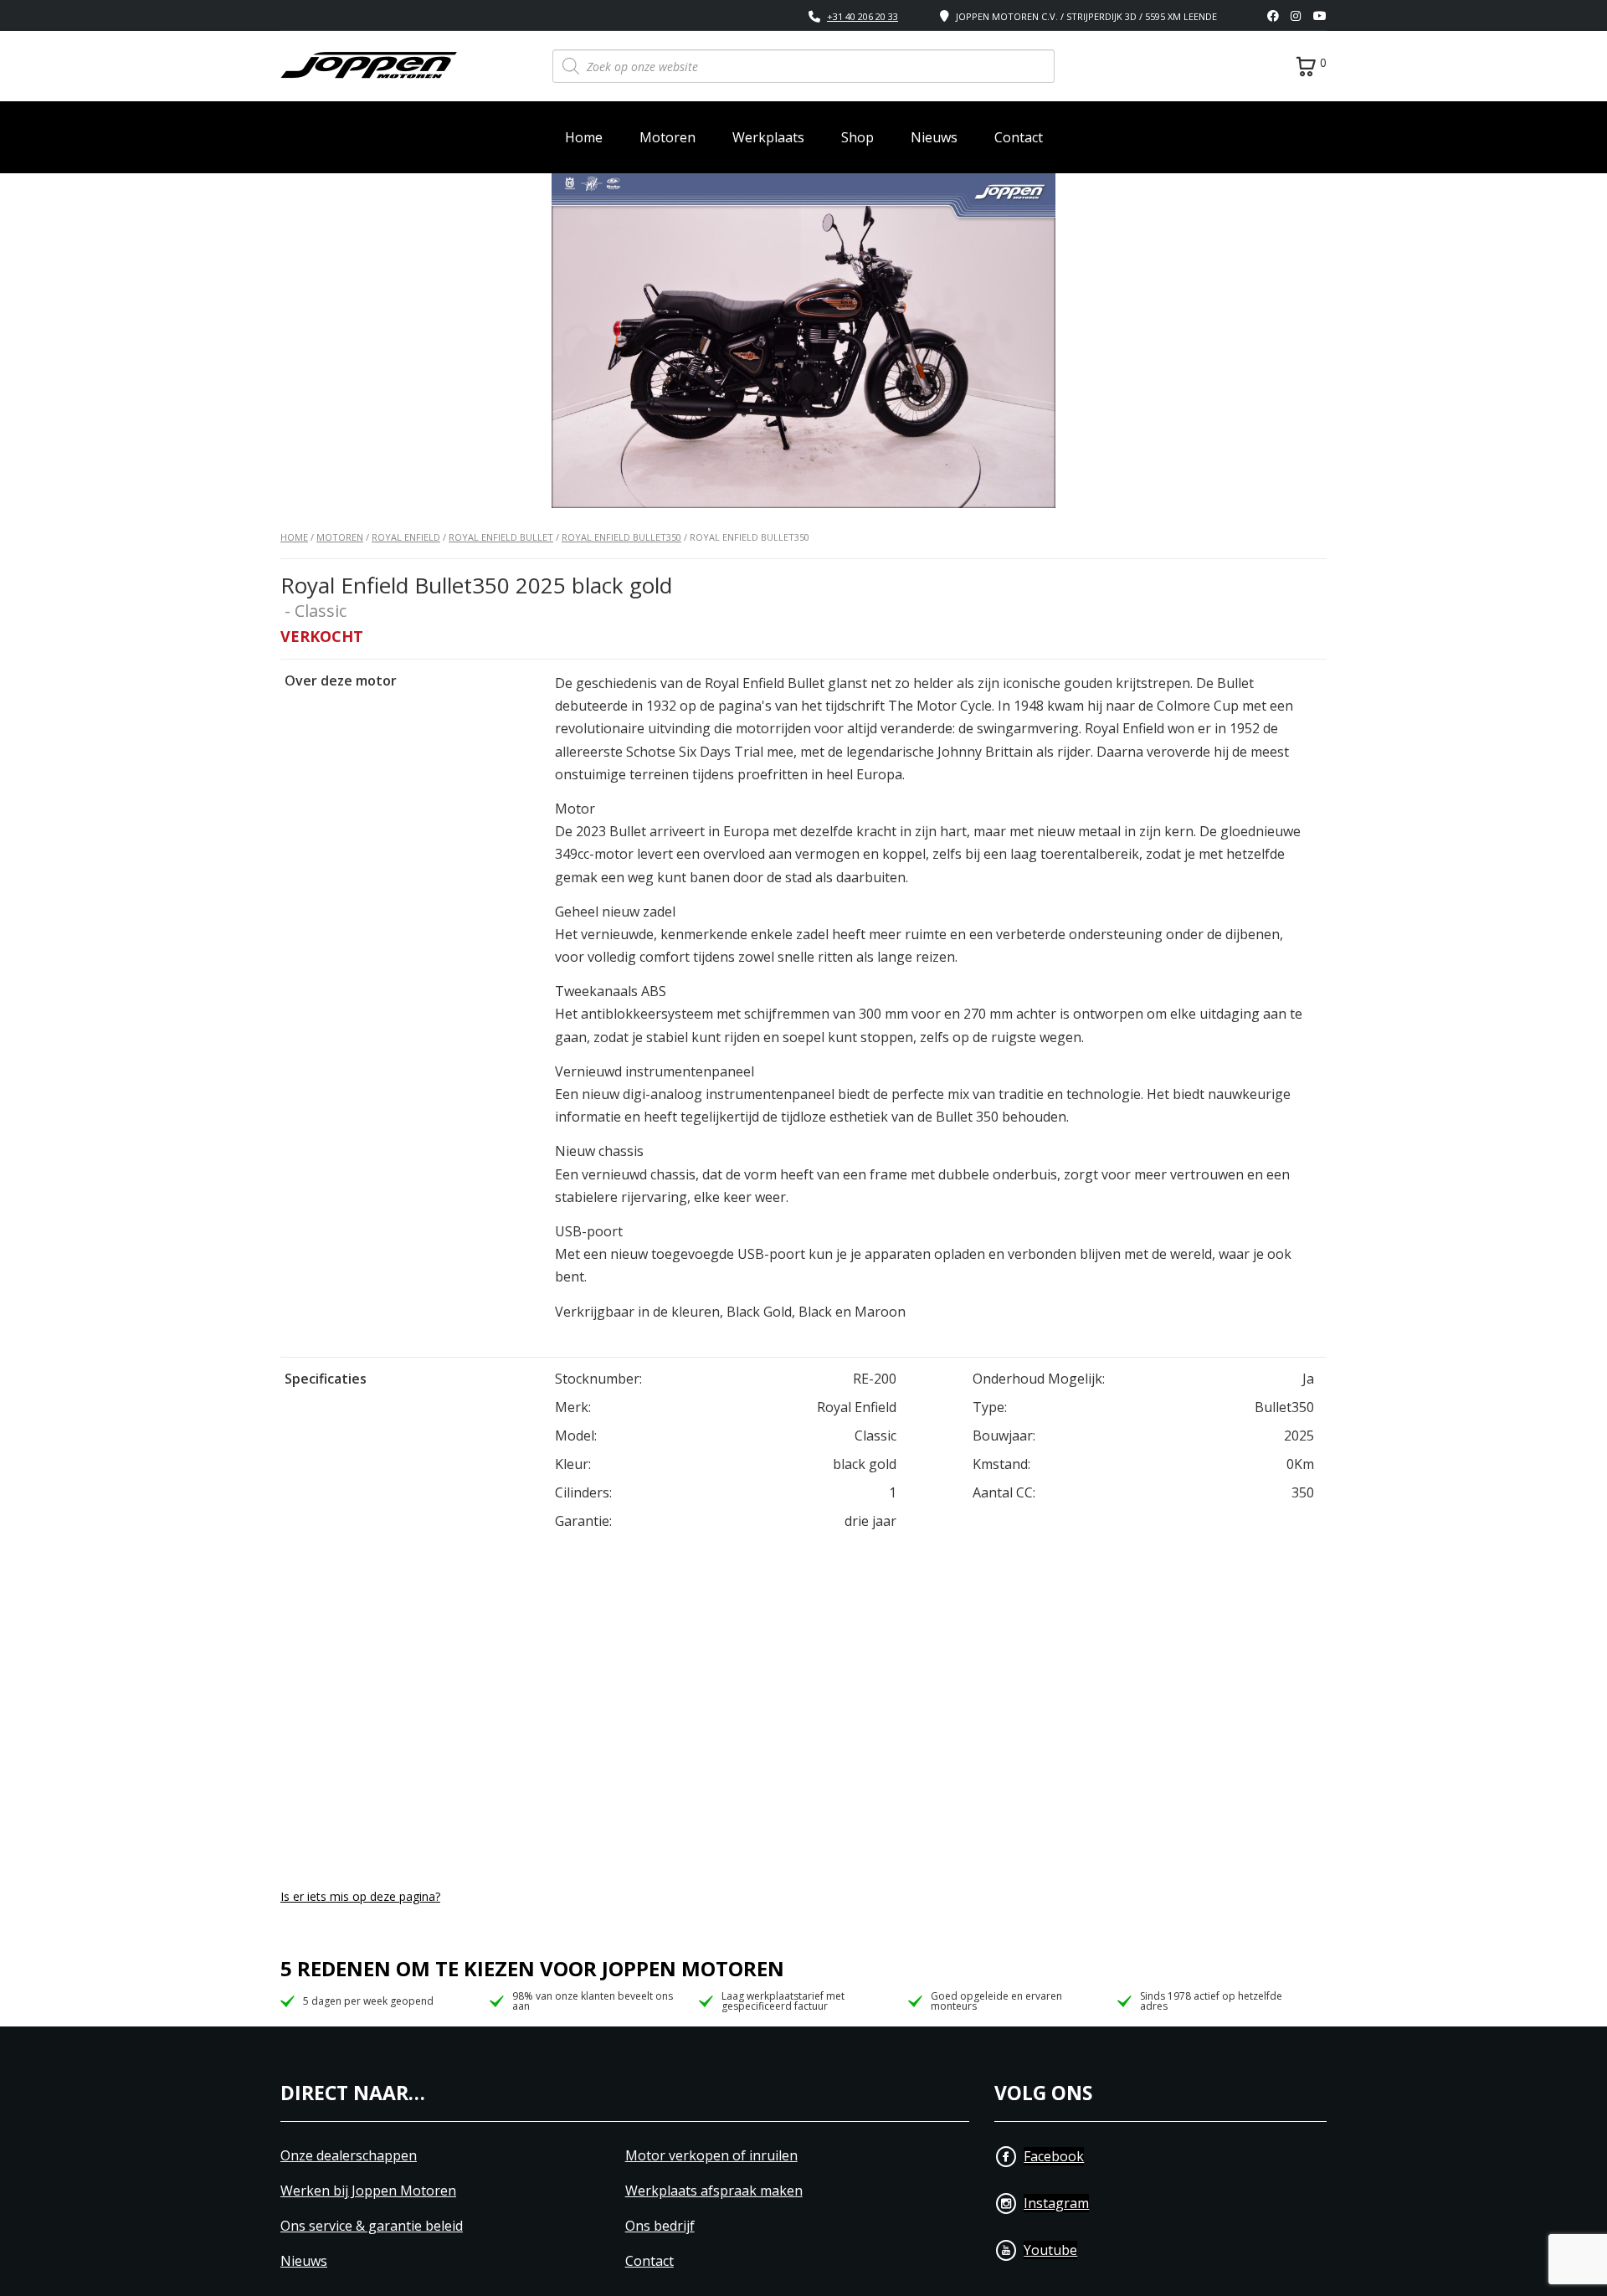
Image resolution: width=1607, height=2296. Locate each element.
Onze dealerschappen (349, 2156)
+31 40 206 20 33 (863, 16)
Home (584, 137)
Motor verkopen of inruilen (711, 2156)
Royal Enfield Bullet (501, 537)
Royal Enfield (406, 537)
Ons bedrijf (660, 2226)
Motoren (667, 137)
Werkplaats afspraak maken (714, 2191)
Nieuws (934, 137)
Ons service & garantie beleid (372, 2226)
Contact (1019, 137)
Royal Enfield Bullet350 (621, 537)
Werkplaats (768, 137)
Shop (857, 137)
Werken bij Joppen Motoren (368, 2191)
